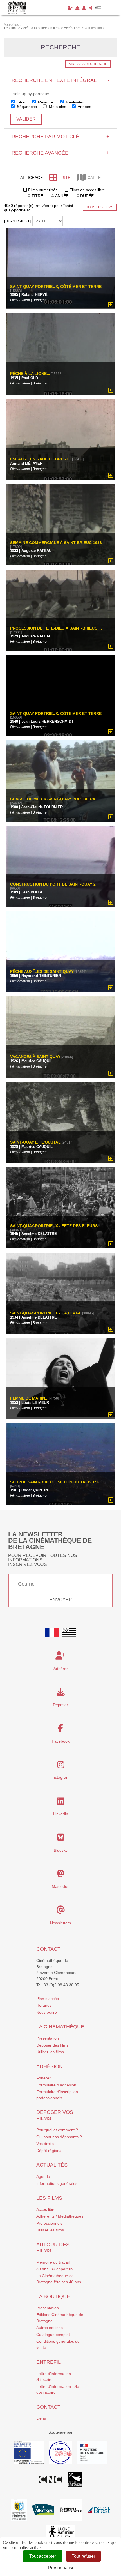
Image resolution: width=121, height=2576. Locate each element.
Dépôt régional (49, 2151)
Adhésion (50, 2066)
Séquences (26, 107)
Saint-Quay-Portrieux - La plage (46, 1313)
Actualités (52, 2165)
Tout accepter (43, 2556)
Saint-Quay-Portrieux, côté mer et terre (56, 287)
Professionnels (49, 2223)
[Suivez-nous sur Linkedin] (61, 1803)
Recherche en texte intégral (60, 80)
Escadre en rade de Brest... (41, 459)
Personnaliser (62, 2568)
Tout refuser (83, 2556)
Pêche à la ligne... (30, 374)
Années (84, 107)
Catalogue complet (53, 2335)
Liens (41, 2418)
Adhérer (43, 2078)
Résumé (45, 102)
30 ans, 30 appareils (54, 2269)
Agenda (43, 2176)
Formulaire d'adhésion (56, 2085)
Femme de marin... (29, 1399)
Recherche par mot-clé (60, 137)
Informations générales (57, 2183)
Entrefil (49, 2362)
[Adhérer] (70, 8)
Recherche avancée (60, 153)
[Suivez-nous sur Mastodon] (61, 1875)
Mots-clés (57, 107)
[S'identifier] (84, 8)
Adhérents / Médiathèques (60, 2216)
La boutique (53, 2296)
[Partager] (90, 8)
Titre (20, 102)
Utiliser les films (50, 2052)
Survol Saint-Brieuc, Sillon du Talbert (54, 1482)
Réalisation (75, 102)
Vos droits (45, 2144)
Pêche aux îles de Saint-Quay (42, 972)
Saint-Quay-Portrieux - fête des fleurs (54, 1226)
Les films (49, 2198)
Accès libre (46, 2209)
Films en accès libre (87, 190)
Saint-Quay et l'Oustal (35, 1142)
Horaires (44, 2005)
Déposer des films (52, 2045)
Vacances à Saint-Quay (35, 1057)
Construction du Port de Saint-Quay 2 (53, 884)
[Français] (52, 1633)
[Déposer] (77, 8)
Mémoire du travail (53, 2262)
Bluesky (61, 1850)
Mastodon (61, 1886)
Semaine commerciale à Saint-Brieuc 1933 (56, 543)
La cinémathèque (60, 2027)
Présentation (48, 2038)
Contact (48, 1949)
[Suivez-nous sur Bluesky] (61, 1839)
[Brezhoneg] (98, 8)
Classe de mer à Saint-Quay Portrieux (53, 799)
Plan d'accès (48, 1999)
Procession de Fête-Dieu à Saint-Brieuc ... (56, 628)
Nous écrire (47, 2012)
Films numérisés (43, 190)
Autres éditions (50, 2328)
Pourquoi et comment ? (57, 2130)
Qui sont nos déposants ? (59, 2137)
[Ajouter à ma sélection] (111, 305)
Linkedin (61, 1814)
